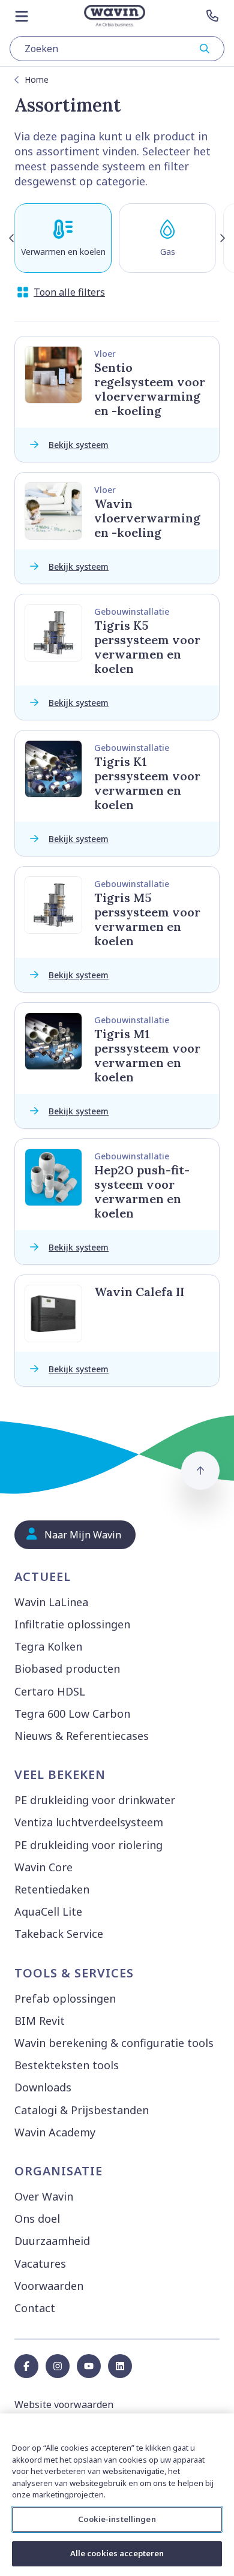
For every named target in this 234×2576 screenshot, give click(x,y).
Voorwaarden (49, 2286)
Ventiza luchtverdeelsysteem (89, 1822)
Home (37, 79)
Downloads (43, 2087)
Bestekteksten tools (67, 2065)
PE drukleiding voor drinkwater (95, 1800)
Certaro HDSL (50, 1691)
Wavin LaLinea (51, 1602)
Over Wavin (44, 2196)
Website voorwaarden (64, 2404)
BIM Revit (40, 2021)
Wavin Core (43, 1867)
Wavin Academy (55, 2132)
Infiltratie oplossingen (72, 1624)
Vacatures (40, 2264)
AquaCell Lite (48, 1911)
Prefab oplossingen (65, 1998)
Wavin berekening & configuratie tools (114, 2043)
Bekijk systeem (79, 445)
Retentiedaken (52, 1889)
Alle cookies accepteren (117, 2553)
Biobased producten (67, 1669)
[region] (117, 2495)
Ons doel (37, 2219)
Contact (35, 2308)
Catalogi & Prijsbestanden (82, 2110)
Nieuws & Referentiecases (82, 1736)
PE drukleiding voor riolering (88, 1845)
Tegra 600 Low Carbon (72, 1714)
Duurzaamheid (52, 2241)
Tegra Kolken (48, 1646)
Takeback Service (59, 1934)
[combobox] (117, 49)
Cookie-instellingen (117, 2519)
